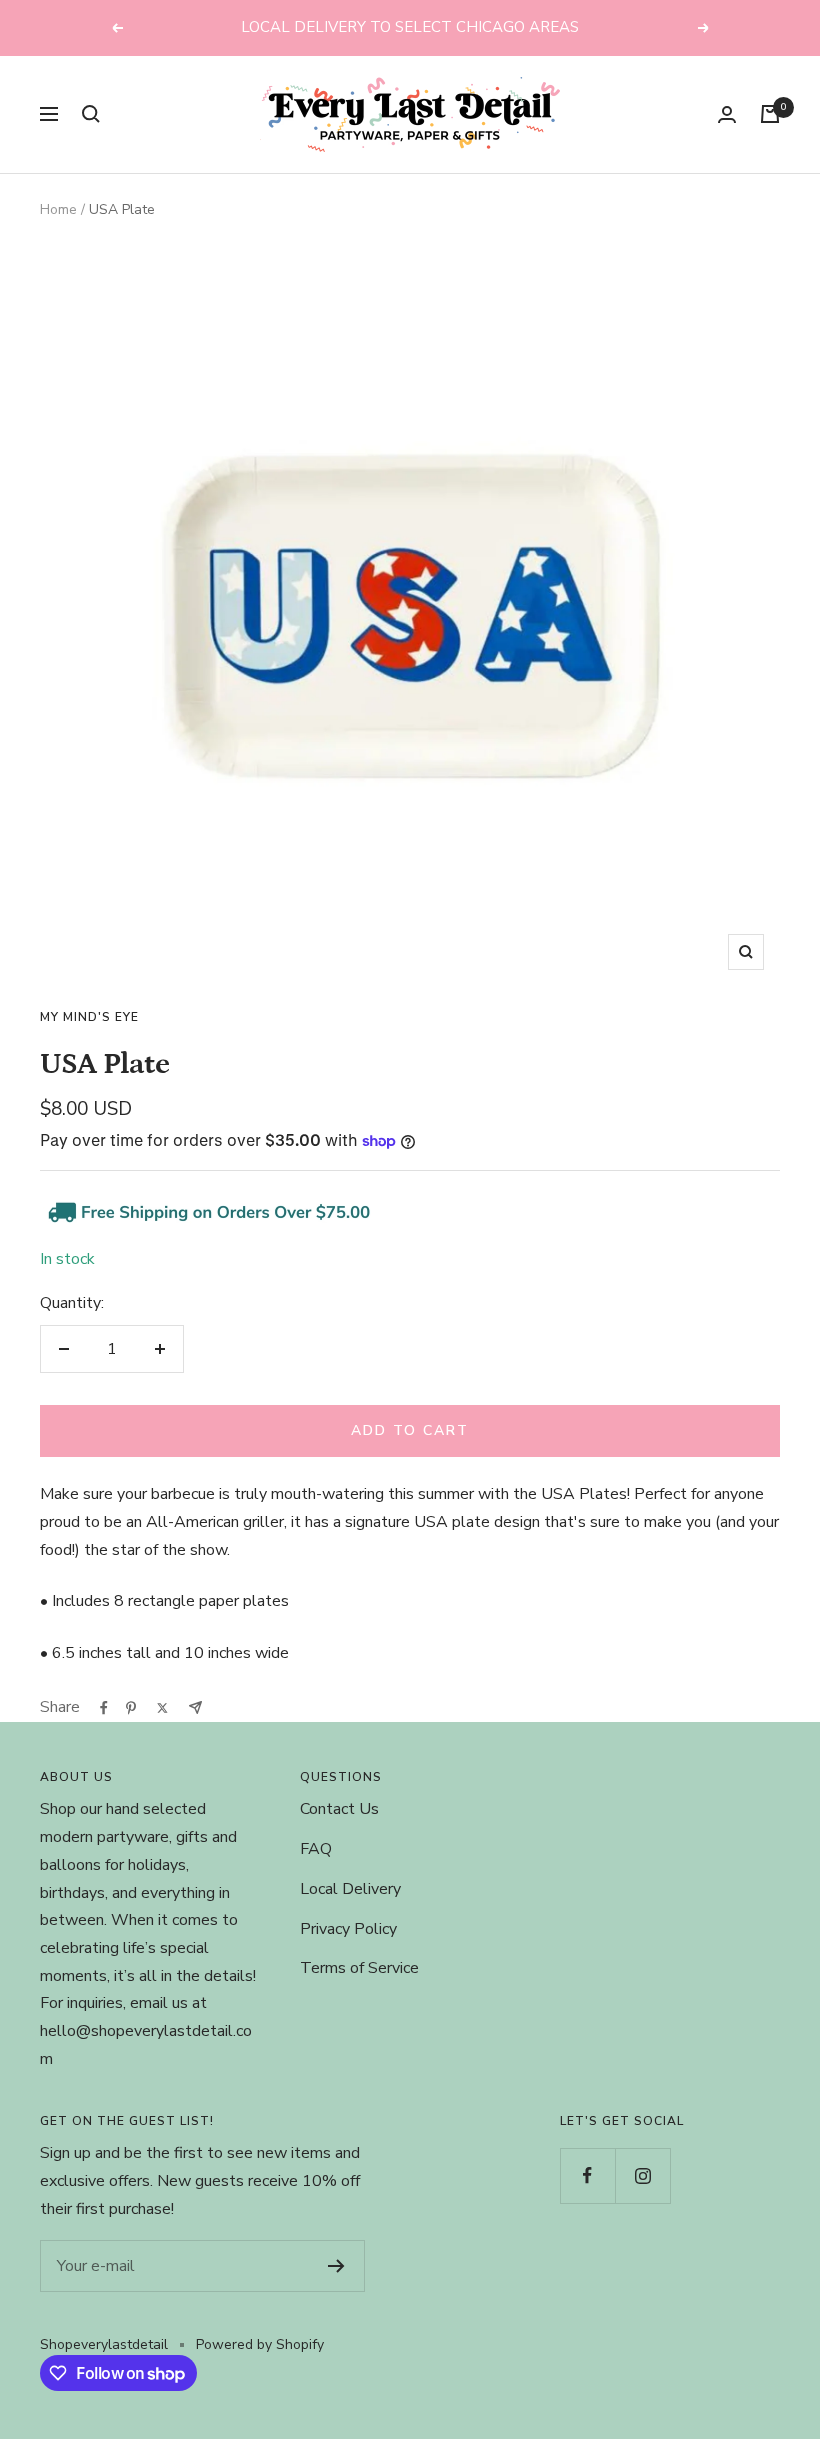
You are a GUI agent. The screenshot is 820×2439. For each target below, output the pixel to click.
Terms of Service (359, 1968)
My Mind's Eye (89, 1017)
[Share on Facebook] (104, 1708)
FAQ (316, 1849)
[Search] (91, 114)
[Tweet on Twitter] (162, 1708)
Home (58, 209)
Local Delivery (350, 1889)
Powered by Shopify (260, 2344)
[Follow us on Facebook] (587, 2175)
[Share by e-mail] (195, 1707)
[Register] (336, 2266)
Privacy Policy (348, 1929)
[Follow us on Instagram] (642, 2175)
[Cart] (770, 114)
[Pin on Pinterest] (131, 1708)
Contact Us (339, 1809)
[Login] (727, 114)
